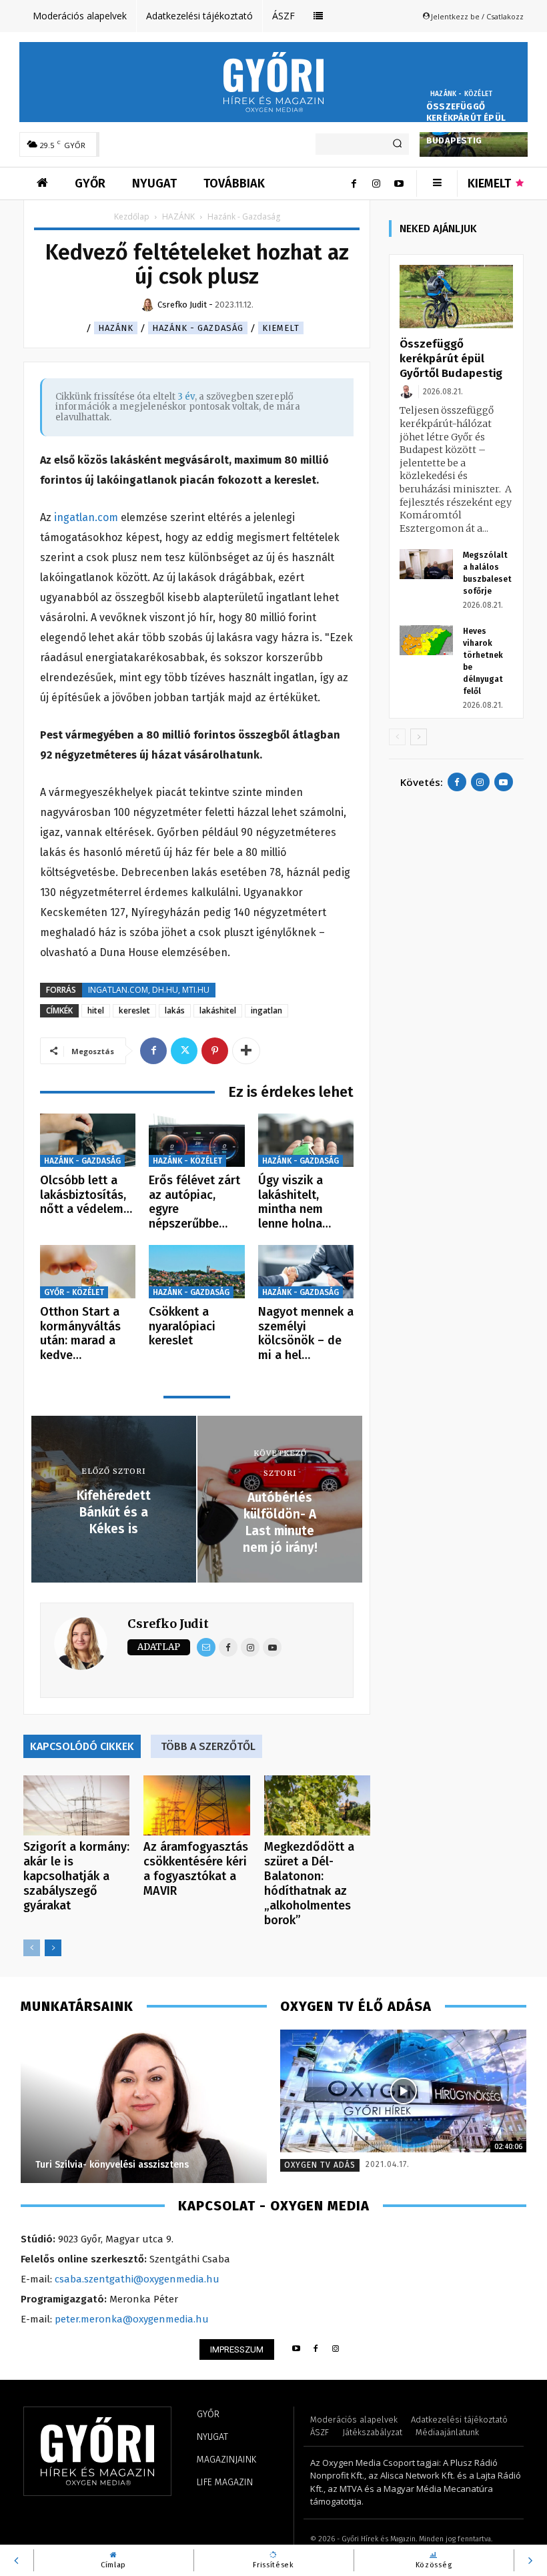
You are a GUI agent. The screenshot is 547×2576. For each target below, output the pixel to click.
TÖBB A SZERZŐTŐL (208, 1746)
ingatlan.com (86, 517)
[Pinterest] (215, 1051)
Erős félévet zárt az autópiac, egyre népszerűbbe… (194, 1202)
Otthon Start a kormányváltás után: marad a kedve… (80, 1333)
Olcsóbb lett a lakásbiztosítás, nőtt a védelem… (86, 1195)
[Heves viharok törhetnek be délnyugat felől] (426, 640)
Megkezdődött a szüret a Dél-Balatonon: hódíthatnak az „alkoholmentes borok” (309, 1883)
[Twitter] (184, 1051)
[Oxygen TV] (403, 2091)
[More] (246, 1051)
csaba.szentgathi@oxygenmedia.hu (137, 2279)
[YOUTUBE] (296, 2349)
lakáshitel (218, 1010)
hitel (96, 1010)
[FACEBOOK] (316, 2349)
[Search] (397, 144)
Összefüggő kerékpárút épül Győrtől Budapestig (466, 123)
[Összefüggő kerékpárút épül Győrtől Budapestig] (456, 297)
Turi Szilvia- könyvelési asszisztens (112, 2165)
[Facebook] (354, 183)
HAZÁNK (178, 217)
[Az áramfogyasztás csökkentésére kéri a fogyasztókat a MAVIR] (196, 1805)
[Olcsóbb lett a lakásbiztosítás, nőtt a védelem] (88, 1141)
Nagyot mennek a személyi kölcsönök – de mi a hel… (306, 1333)
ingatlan (266, 1010)
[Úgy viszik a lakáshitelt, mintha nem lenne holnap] (306, 1141)
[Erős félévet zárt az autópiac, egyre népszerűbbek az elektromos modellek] (196, 1141)
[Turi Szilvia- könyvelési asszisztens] (144, 2106)
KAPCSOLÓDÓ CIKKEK (82, 1746)
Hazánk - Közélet (461, 94)
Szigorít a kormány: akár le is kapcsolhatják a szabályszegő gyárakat (76, 1876)
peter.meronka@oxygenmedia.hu (132, 2319)
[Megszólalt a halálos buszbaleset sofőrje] (426, 564)
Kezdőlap (132, 217)
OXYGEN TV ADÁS (320, 2165)
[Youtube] (399, 183)
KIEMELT (281, 328)
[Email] (206, 1647)
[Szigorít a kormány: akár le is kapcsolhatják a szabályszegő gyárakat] (76, 1805)
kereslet (134, 1010)
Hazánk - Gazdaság (198, 328)
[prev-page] (32, 1948)
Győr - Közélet (74, 1292)
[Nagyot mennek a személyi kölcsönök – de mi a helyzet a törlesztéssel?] (306, 1272)
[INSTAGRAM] (336, 2349)
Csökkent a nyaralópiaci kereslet (182, 1326)
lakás (175, 1010)
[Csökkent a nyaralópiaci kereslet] (196, 1272)
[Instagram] (376, 183)
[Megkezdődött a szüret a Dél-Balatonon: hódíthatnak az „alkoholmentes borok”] (317, 1805)
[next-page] (53, 1948)
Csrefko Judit (168, 1624)
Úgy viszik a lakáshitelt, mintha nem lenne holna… (295, 1202)
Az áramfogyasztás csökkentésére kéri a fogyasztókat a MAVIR (196, 1869)
